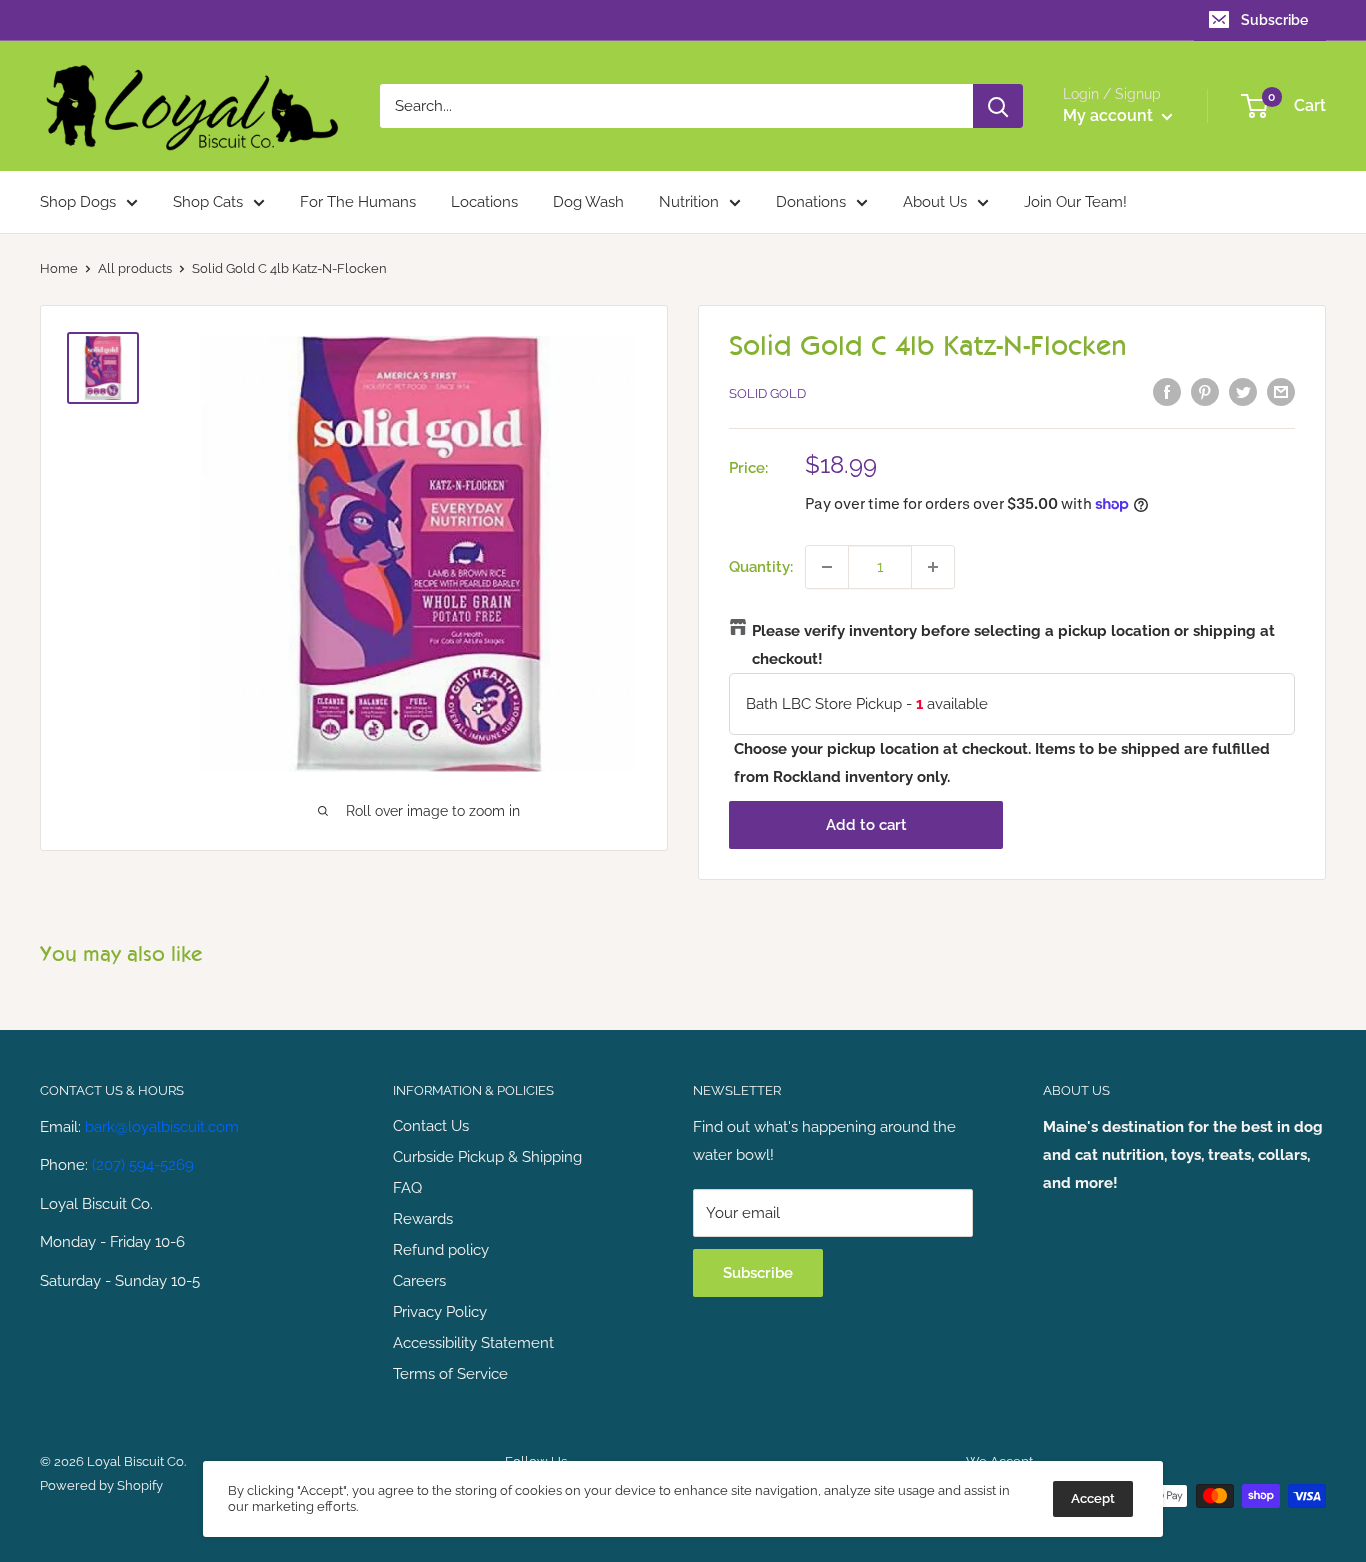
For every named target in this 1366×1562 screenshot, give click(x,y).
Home (59, 268)
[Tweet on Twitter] (1243, 391)
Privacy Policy (440, 1312)
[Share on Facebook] (1167, 391)
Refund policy (441, 1250)
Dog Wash (588, 202)
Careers (419, 1281)
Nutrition (689, 202)
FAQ (407, 1188)
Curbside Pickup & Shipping (487, 1157)
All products (135, 268)
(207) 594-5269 (143, 1165)
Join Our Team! (1075, 202)
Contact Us (431, 1126)
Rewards (423, 1219)
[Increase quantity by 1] (933, 567)
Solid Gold (767, 393)
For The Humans (358, 202)
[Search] (998, 106)
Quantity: (761, 567)
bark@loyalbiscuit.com (162, 1127)
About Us (935, 202)
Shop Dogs (78, 202)
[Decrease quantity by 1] (827, 567)
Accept (1093, 1498)
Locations (484, 202)
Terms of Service (450, 1374)
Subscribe (1274, 20)
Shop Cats (208, 202)
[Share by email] (1281, 391)
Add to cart (866, 825)
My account (1110, 115)
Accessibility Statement (473, 1343)
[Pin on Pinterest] (1205, 391)
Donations (811, 202)
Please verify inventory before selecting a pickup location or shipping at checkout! (1013, 645)
